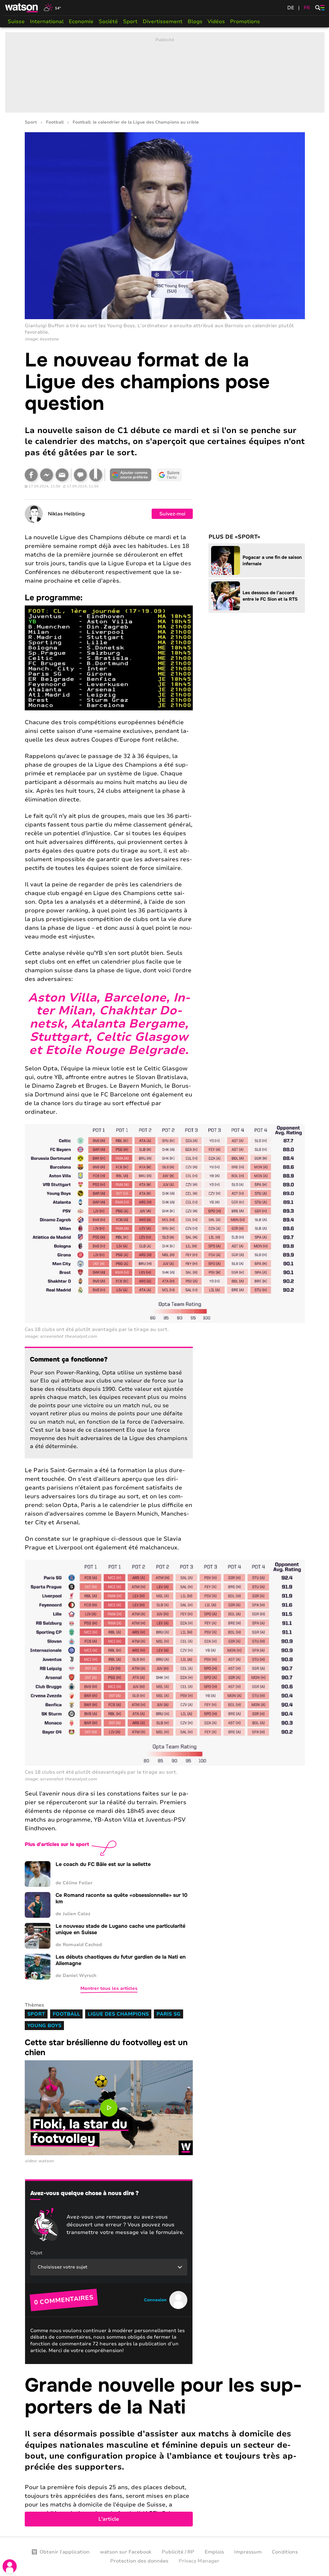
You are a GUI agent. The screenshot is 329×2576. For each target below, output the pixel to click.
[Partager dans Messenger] (47, 475)
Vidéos (216, 22)
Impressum (248, 2552)
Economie (81, 22)
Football (55, 122)
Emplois (214, 2552)
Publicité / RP (178, 2552)
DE (291, 8)
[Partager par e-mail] (62, 475)
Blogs (195, 22)
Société (108, 22)
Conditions (285, 2552)
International (47, 22)
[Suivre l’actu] (169, 475)
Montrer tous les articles (109, 1988)
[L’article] (165, 2451)
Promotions (245, 22)
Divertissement (163, 22)
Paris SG (169, 2014)
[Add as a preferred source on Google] (131, 475)
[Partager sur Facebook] (31, 475)
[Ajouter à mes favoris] (96, 475)
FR (307, 8)
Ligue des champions (118, 2014)
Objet (36, 2253)
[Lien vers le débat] (80, 475)
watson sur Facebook (126, 2552)
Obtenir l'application (65, 2552)
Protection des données (139, 2561)
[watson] (22, 8)
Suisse (16, 22)
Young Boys (44, 2026)
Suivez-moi (172, 514)
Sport (130, 22)
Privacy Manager (199, 2561)
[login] (10, 2566)
